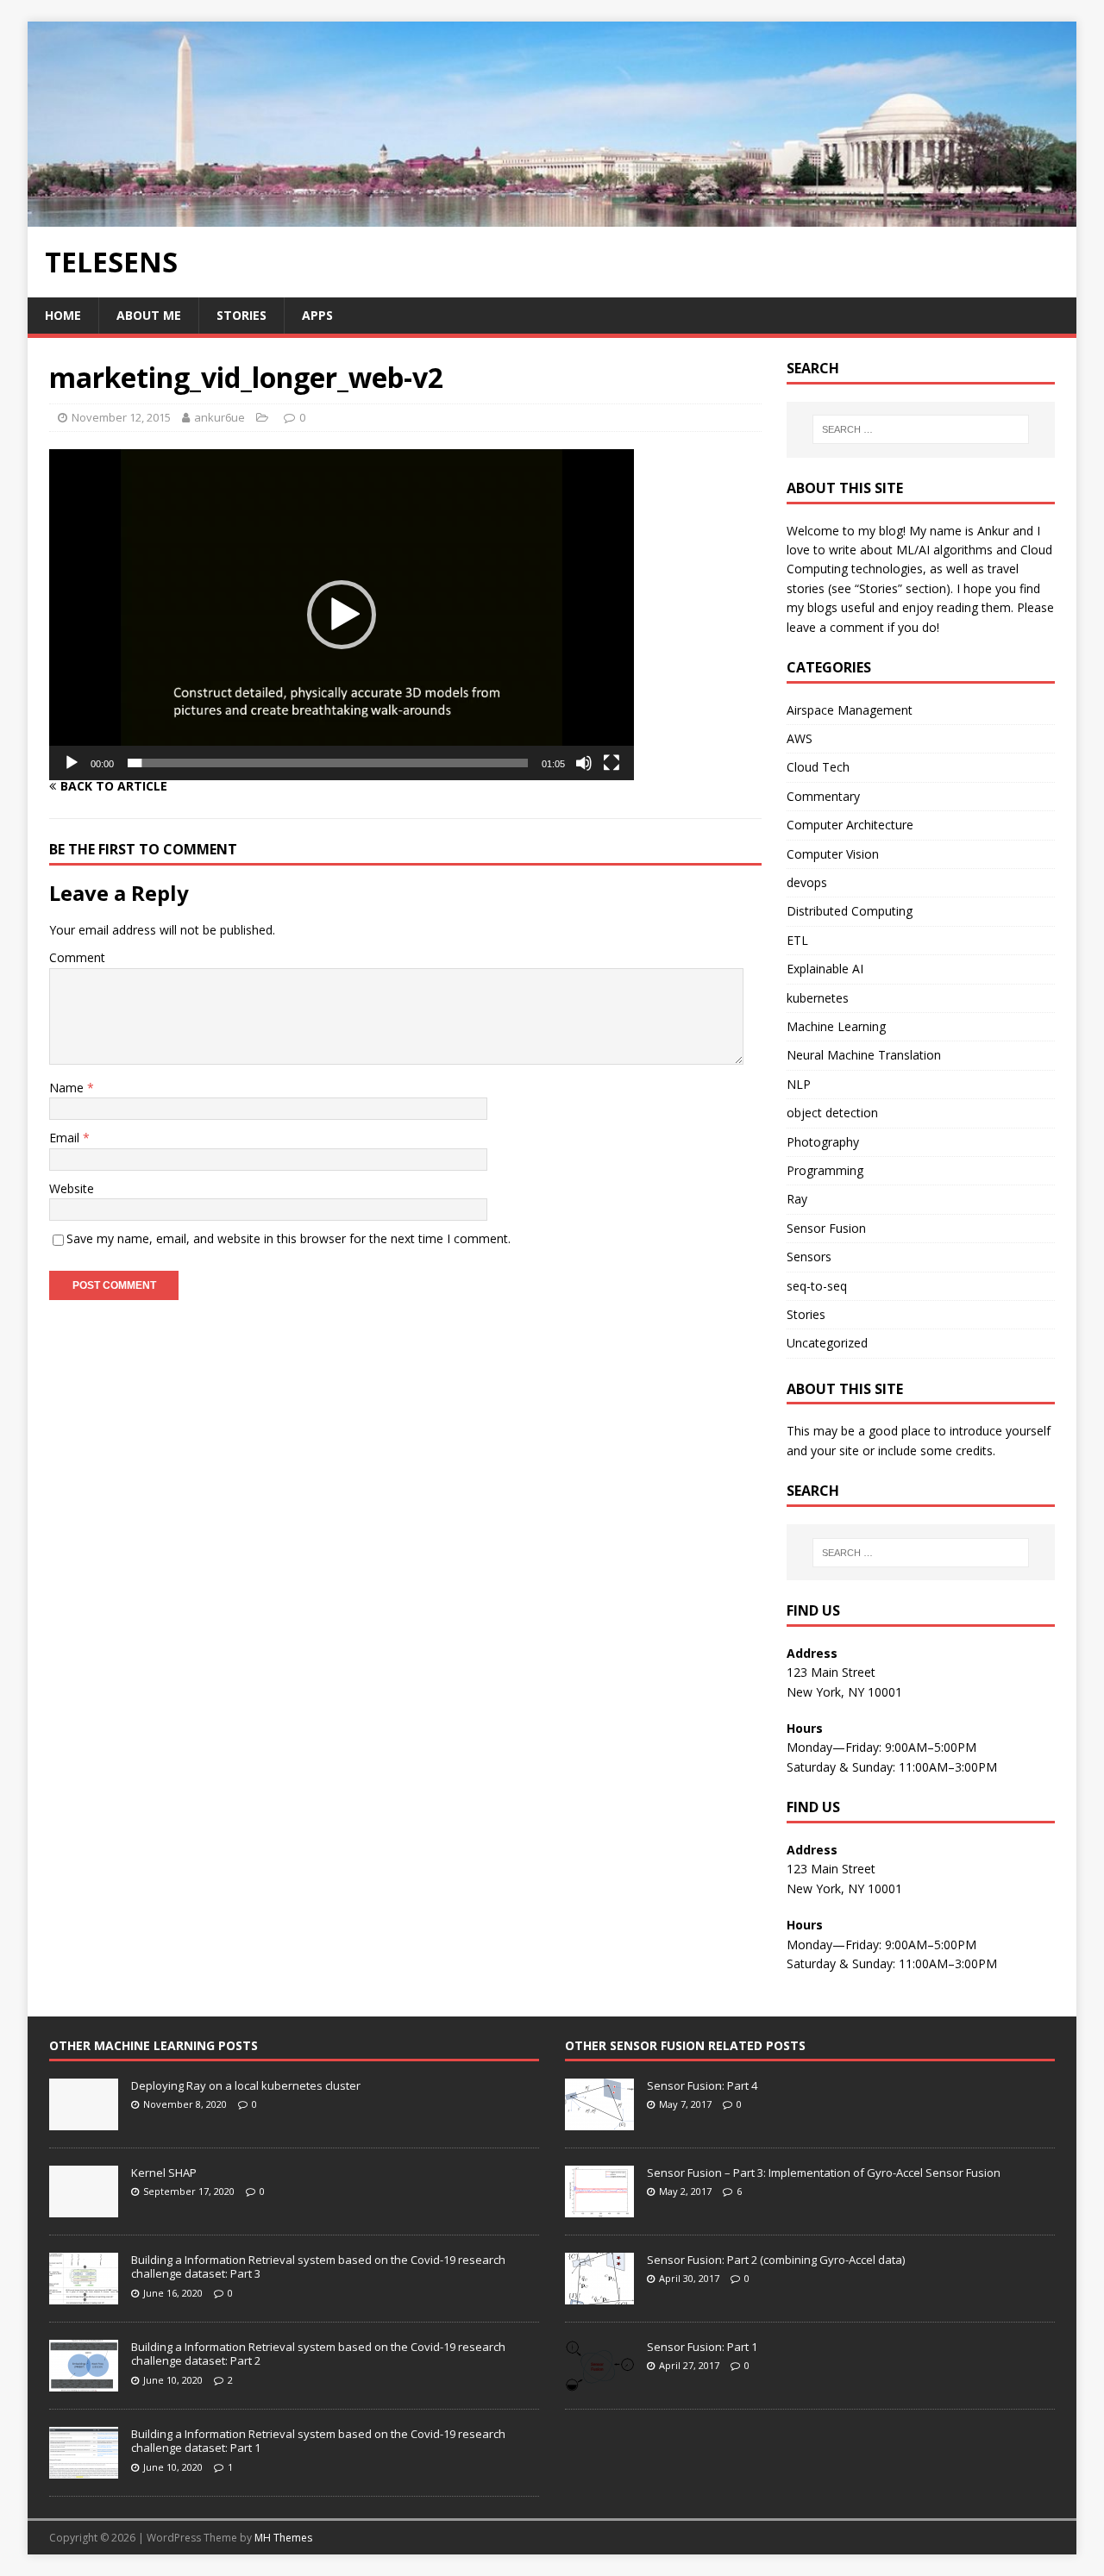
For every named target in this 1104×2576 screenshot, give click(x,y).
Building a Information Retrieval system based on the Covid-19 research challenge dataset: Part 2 (318, 2354)
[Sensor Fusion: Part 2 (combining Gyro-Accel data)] (599, 2295)
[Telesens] (552, 216)
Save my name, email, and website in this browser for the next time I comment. (289, 1238)
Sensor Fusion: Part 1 (702, 2347)
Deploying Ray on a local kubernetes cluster (246, 2085)
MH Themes (283, 2538)
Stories (241, 315)
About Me (149, 315)
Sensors (809, 1257)
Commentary (823, 796)
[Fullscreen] (612, 763)
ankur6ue (220, 417)
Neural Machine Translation (864, 1055)
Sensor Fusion (826, 1228)
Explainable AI (825, 969)
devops (807, 882)
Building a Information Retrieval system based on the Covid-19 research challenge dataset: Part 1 (318, 2441)
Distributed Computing (850, 911)
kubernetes (818, 998)
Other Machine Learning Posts (154, 2045)
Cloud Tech (818, 767)
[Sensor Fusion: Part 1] (599, 2382)
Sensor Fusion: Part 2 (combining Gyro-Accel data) (776, 2260)
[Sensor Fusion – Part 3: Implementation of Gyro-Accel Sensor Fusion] (599, 2208)
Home (63, 315)
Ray (797, 1199)
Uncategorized (827, 1343)
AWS (800, 738)
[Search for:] (921, 429)
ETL (797, 940)
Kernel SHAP (164, 2173)
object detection (832, 1113)
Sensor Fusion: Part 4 (702, 2085)
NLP (799, 1084)
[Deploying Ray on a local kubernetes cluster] (84, 2121)
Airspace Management (850, 710)
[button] (342, 615)
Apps (317, 315)
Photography (823, 1142)
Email (66, 1138)
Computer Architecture (850, 825)
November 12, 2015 (121, 417)
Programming (825, 1170)
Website (72, 1188)
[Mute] (584, 763)
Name (68, 1088)
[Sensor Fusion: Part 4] (599, 2121)
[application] (342, 615)
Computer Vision (833, 854)
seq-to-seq (817, 1286)
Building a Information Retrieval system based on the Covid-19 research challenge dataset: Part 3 (318, 2267)
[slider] (328, 763)
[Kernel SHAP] (84, 2208)
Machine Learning (836, 1026)
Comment (77, 957)
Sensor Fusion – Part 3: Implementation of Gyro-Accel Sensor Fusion (824, 2173)
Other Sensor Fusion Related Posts (685, 2045)
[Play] (72, 763)
